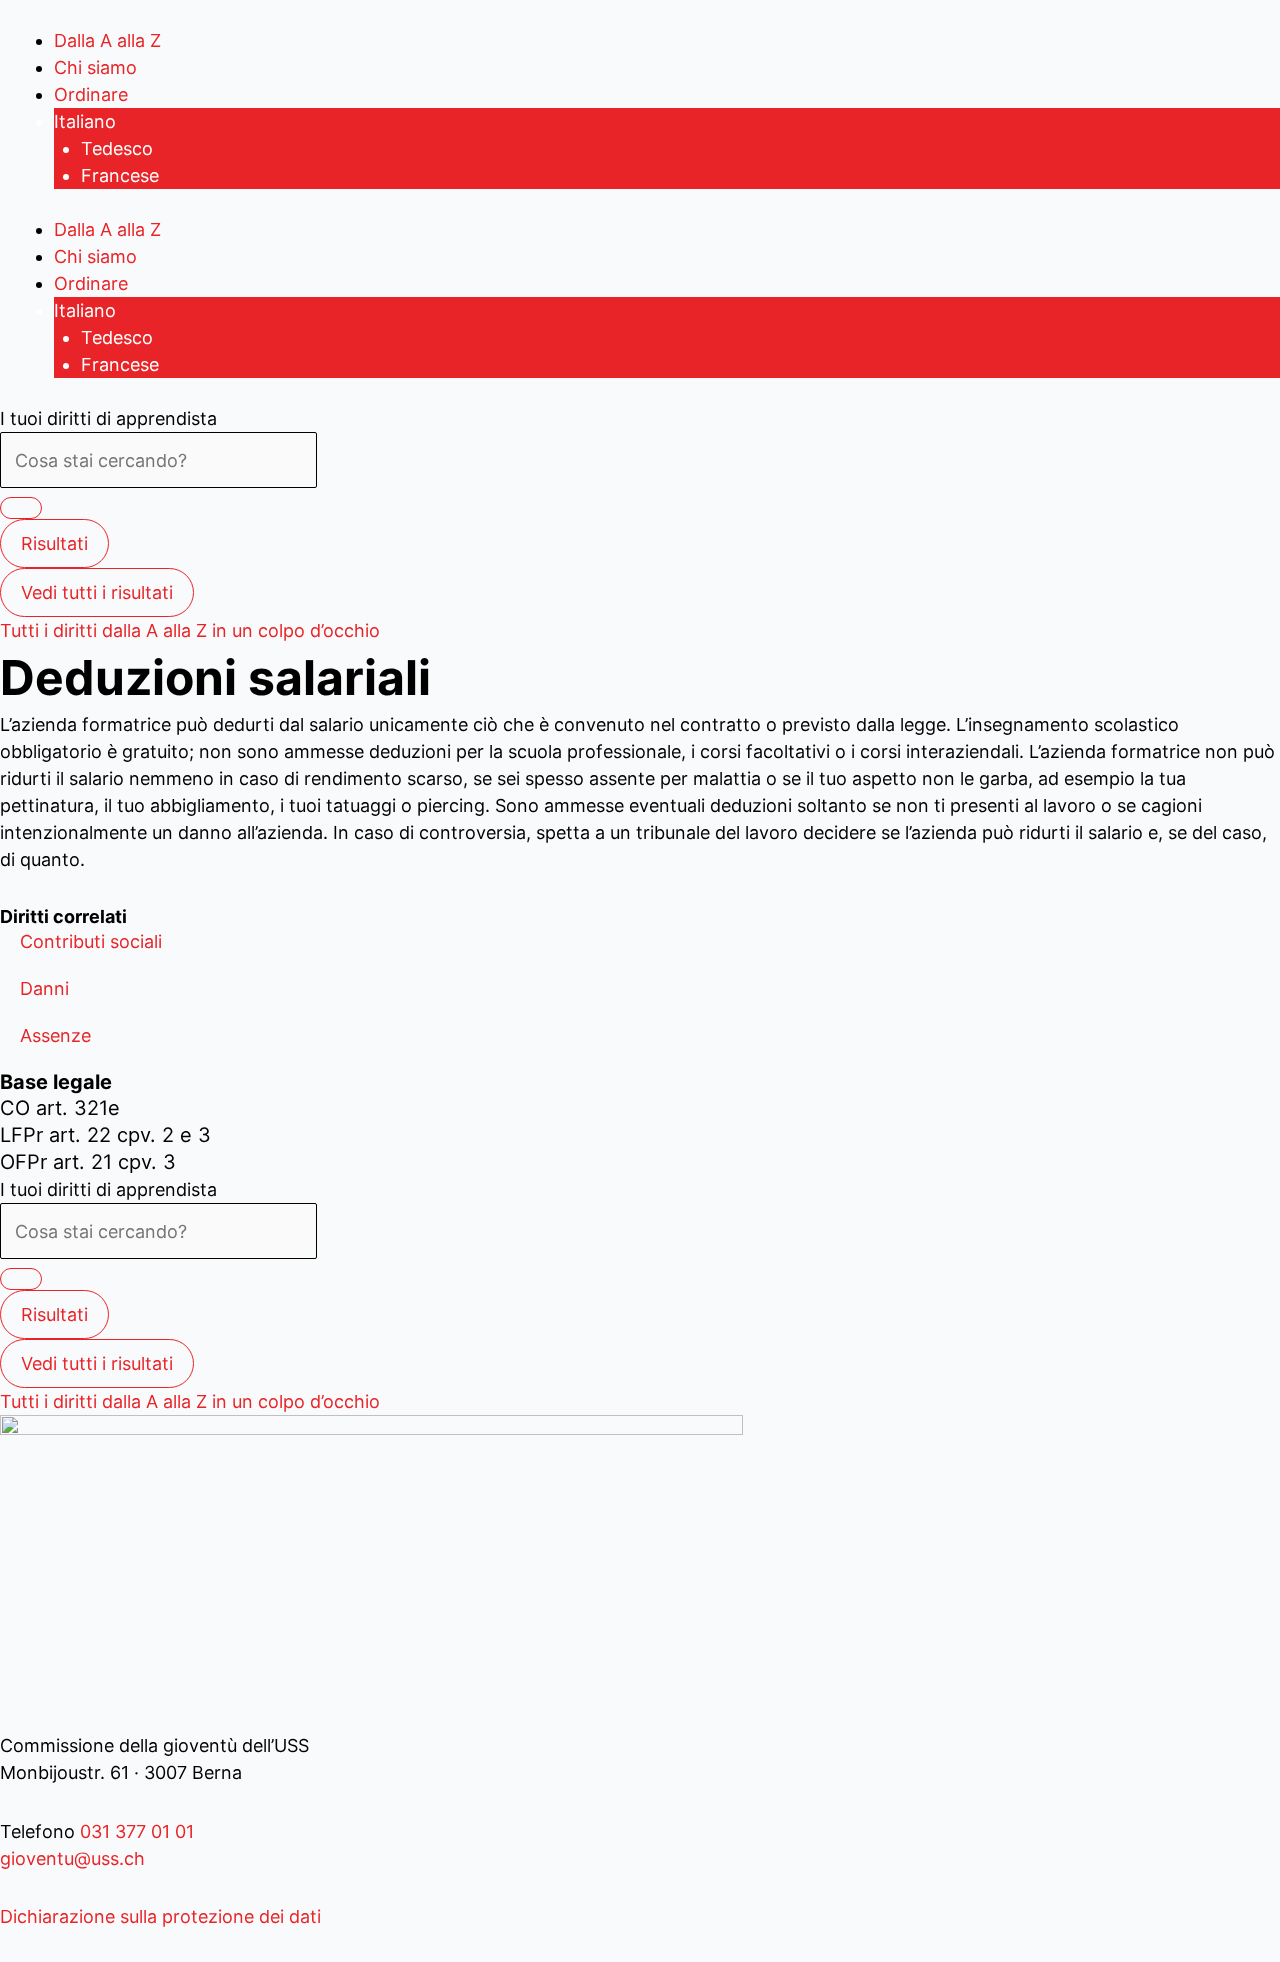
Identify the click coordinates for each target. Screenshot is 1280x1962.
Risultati (54, 543)
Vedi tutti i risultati (97, 592)
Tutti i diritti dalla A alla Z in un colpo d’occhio (190, 630)
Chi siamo (95, 67)
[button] (91, 941)
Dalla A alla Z (107, 40)
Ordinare (91, 94)
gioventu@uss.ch (72, 1858)
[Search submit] (21, 508)
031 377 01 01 (134, 1831)
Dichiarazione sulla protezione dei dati (160, 1916)
